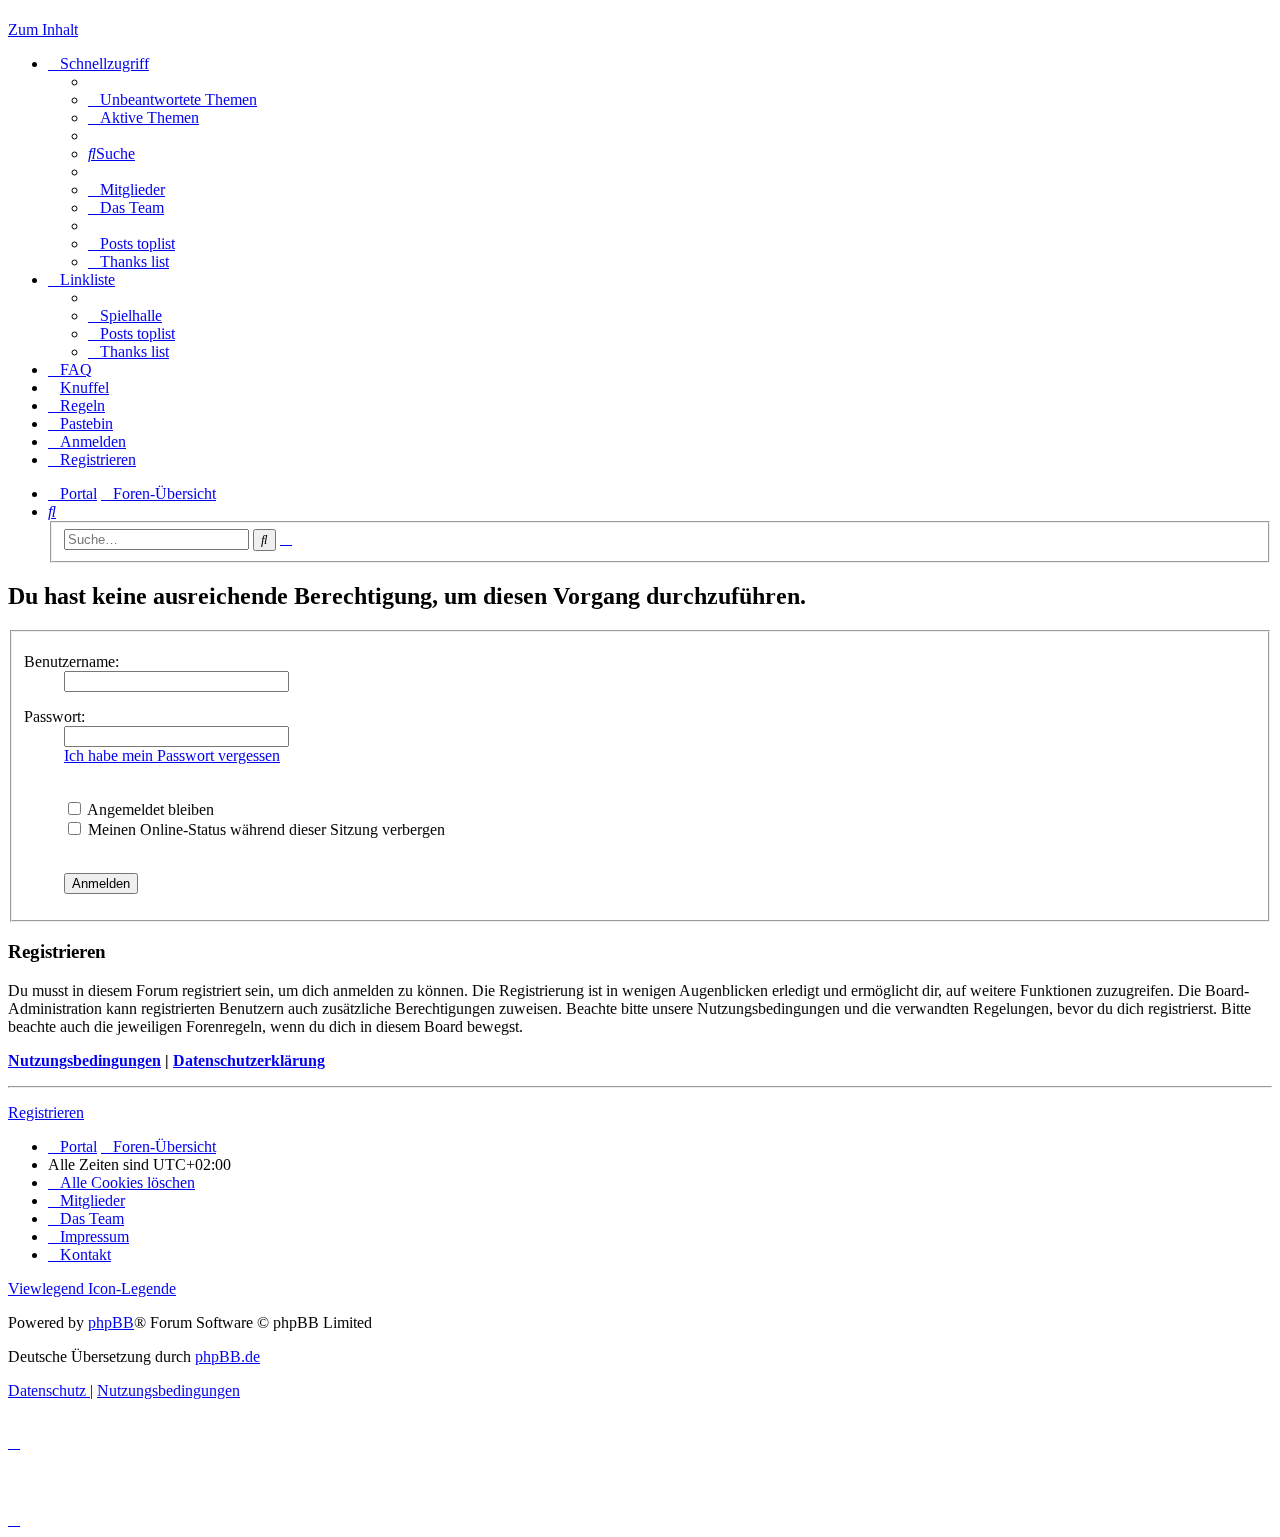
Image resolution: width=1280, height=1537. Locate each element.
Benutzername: (71, 661)
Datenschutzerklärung (249, 1060)
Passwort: (54, 716)
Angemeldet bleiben (149, 809)
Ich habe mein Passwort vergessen (172, 755)
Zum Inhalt (43, 29)
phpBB (111, 1322)
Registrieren (46, 1112)
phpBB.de (227, 1356)
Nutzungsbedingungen (84, 1060)
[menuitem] (172, 99)
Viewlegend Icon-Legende (92, 1288)
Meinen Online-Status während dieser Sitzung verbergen (264, 829)
